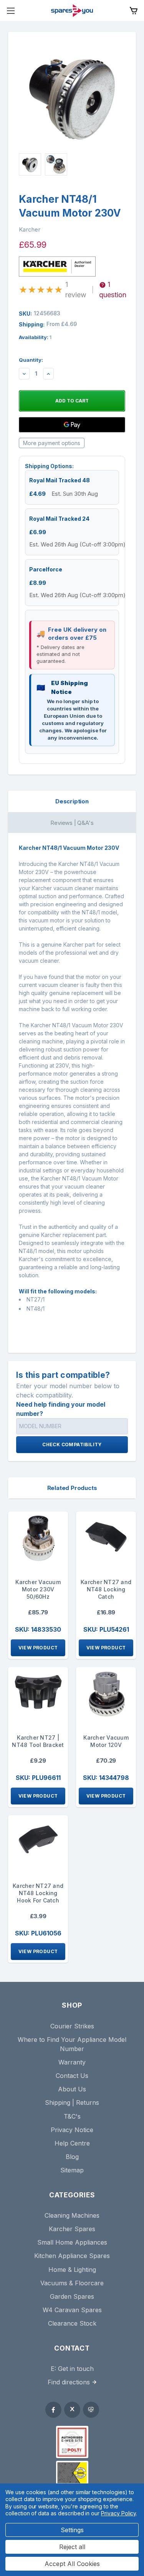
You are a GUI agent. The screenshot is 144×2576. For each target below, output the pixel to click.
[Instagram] (91, 2410)
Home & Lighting (72, 2270)
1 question (113, 290)
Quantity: (31, 360)
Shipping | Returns (72, 2103)
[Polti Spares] (72, 2442)
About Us (72, 2089)
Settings (72, 2530)
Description (72, 801)
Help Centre (72, 2143)
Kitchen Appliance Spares (72, 2256)
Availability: (35, 337)
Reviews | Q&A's (72, 823)
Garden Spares (72, 2296)
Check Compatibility (72, 1444)
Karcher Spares (72, 2229)
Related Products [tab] (72, 1488)
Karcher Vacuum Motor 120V (106, 1741)
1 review (76, 290)
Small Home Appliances (72, 2242)
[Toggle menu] (11, 11)
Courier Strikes (72, 2026)
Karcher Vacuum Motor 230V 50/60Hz (38, 1589)
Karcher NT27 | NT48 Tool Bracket (38, 1741)
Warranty (72, 2062)
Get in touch (76, 2369)
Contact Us (72, 2076)
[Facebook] (53, 2410)
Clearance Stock (72, 2323)
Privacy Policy (118, 2513)
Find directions (69, 2382)
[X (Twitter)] (72, 2410)
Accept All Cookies (72, 2564)
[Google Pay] (72, 425)
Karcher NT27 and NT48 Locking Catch (106, 1589)
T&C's (72, 2116)
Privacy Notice (72, 2130)
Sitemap (72, 2170)
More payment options (52, 443)
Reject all (72, 2547)
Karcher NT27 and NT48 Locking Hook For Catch (38, 1893)
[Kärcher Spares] (72, 2473)
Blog (72, 2157)
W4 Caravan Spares (72, 2310)
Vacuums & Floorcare (72, 2283)
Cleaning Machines (72, 2215)
